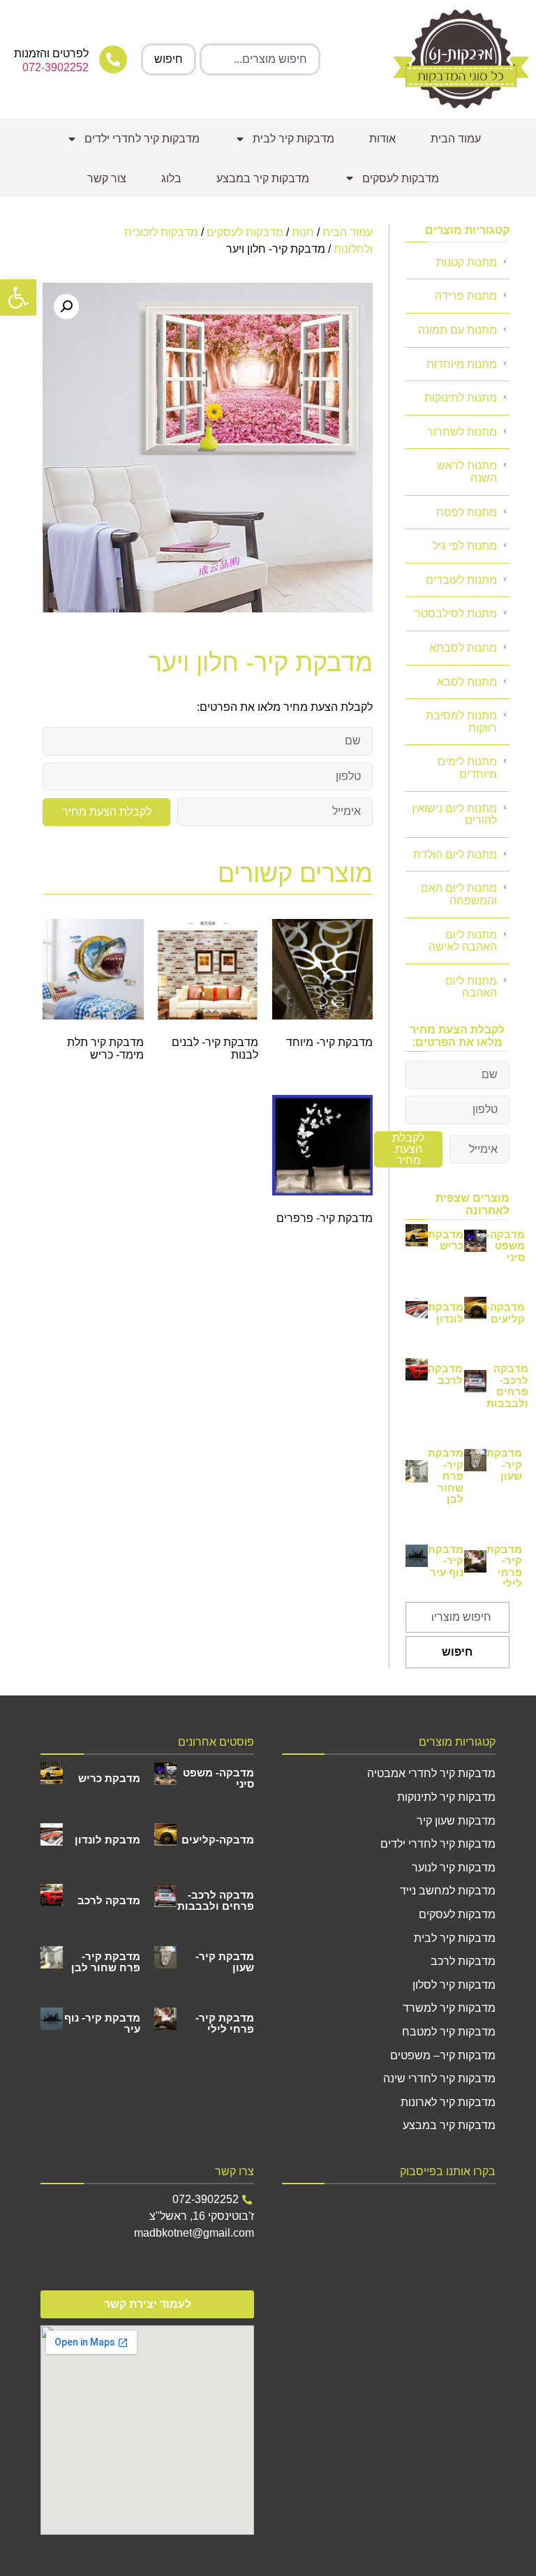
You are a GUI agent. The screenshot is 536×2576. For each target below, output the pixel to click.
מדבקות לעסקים (401, 178)
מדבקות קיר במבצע (263, 178)
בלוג (171, 178)
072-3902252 (55, 67)
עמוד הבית (456, 139)
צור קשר (107, 178)
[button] (18, 297)
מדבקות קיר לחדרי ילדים (142, 139)
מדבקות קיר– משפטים (443, 2055)
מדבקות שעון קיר (456, 1821)
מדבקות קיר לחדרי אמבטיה (431, 1773)
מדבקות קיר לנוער (454, 1868)
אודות (382, 139)
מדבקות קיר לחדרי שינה (439, 2078)
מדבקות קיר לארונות (448, 2102)
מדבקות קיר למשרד (449, 2008)
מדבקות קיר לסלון (454, 1985)
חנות (303, 232)
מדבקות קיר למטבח (449, 2032)
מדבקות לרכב (463, 1961)
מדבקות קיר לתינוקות (446, 1797)
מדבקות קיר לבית (293, 139)
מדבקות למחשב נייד (448, 1891)
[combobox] (260, 59)
